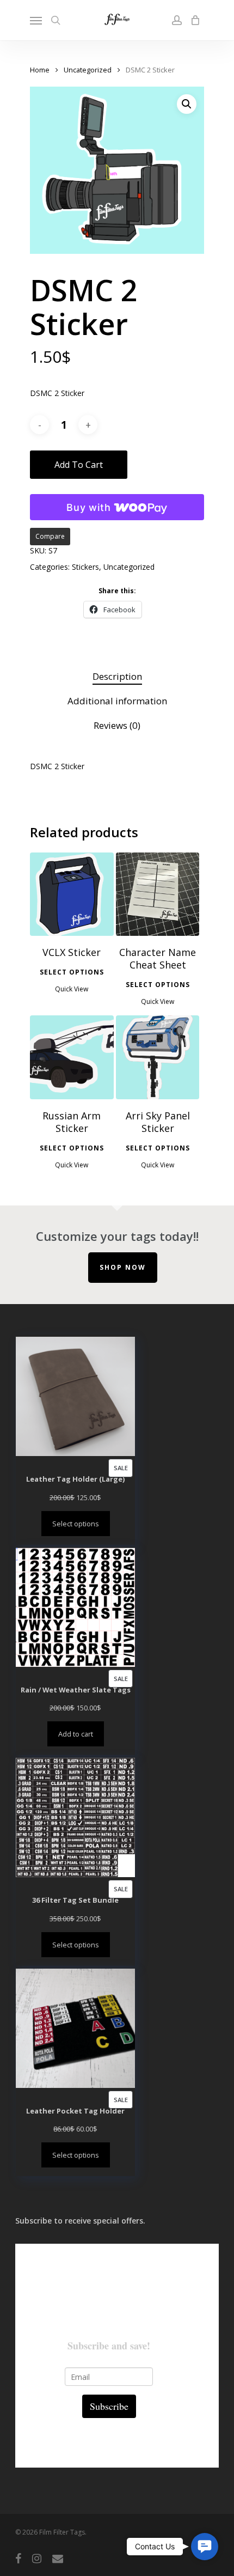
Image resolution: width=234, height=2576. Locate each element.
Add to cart (79, 465)
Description (117, 676)
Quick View (72, 989)
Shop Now (123, 1267)
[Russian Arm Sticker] (72, 1057)
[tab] (117, 677)
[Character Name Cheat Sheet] (158, 894)
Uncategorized (88, 70)
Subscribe (109, 2406)
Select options (76, 1524)
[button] (187, 104)
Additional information (117, 701)
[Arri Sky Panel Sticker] (158, 1057)
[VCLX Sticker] (72, 894)
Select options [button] (72, 972)
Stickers (85, 567)
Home (40, 70)
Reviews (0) (117, 725)
